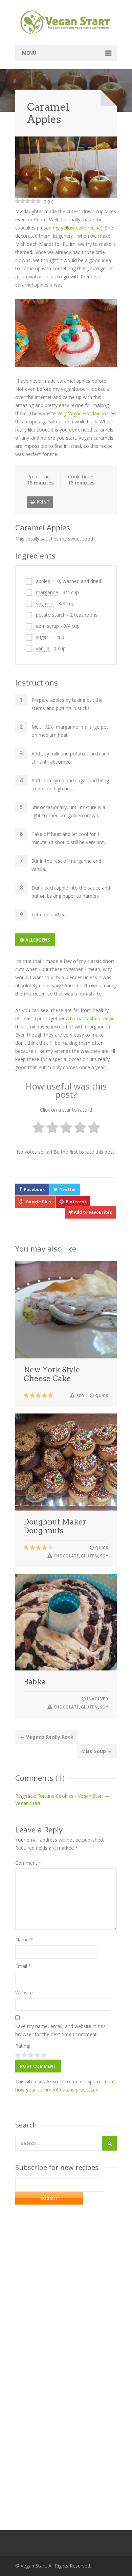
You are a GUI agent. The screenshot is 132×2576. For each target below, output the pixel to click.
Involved (98, 1699)
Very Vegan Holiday (78, 413)
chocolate (66, 1556)
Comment (28, 1863)
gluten (89, 1556)
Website (24, 1993)
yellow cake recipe (81, 228)
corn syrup (47, 626)
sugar (42, 637)
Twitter (68, 1190)
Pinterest (76, 1202)
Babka (35, 1682)
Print (42, 502)
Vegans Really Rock (47, 1737)
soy (80, 1396)
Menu (29, 53)
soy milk (45, 604)
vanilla (43, 648)
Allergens (38, 940)
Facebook (35, 1190)
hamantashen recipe (92, 1018)
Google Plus (38, 1202)
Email (23, 1966)
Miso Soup (97, 1751)
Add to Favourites (92, 1212)
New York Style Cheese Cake (52, 1374)
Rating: (23, 2046)
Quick (102, 1396)
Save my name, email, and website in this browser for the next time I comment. (60, 2030)
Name (24, 1940)
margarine (47, 592)
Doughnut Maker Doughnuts (55, 1526)
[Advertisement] (66, 2414)
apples (43, 581)
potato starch (51, 615)
